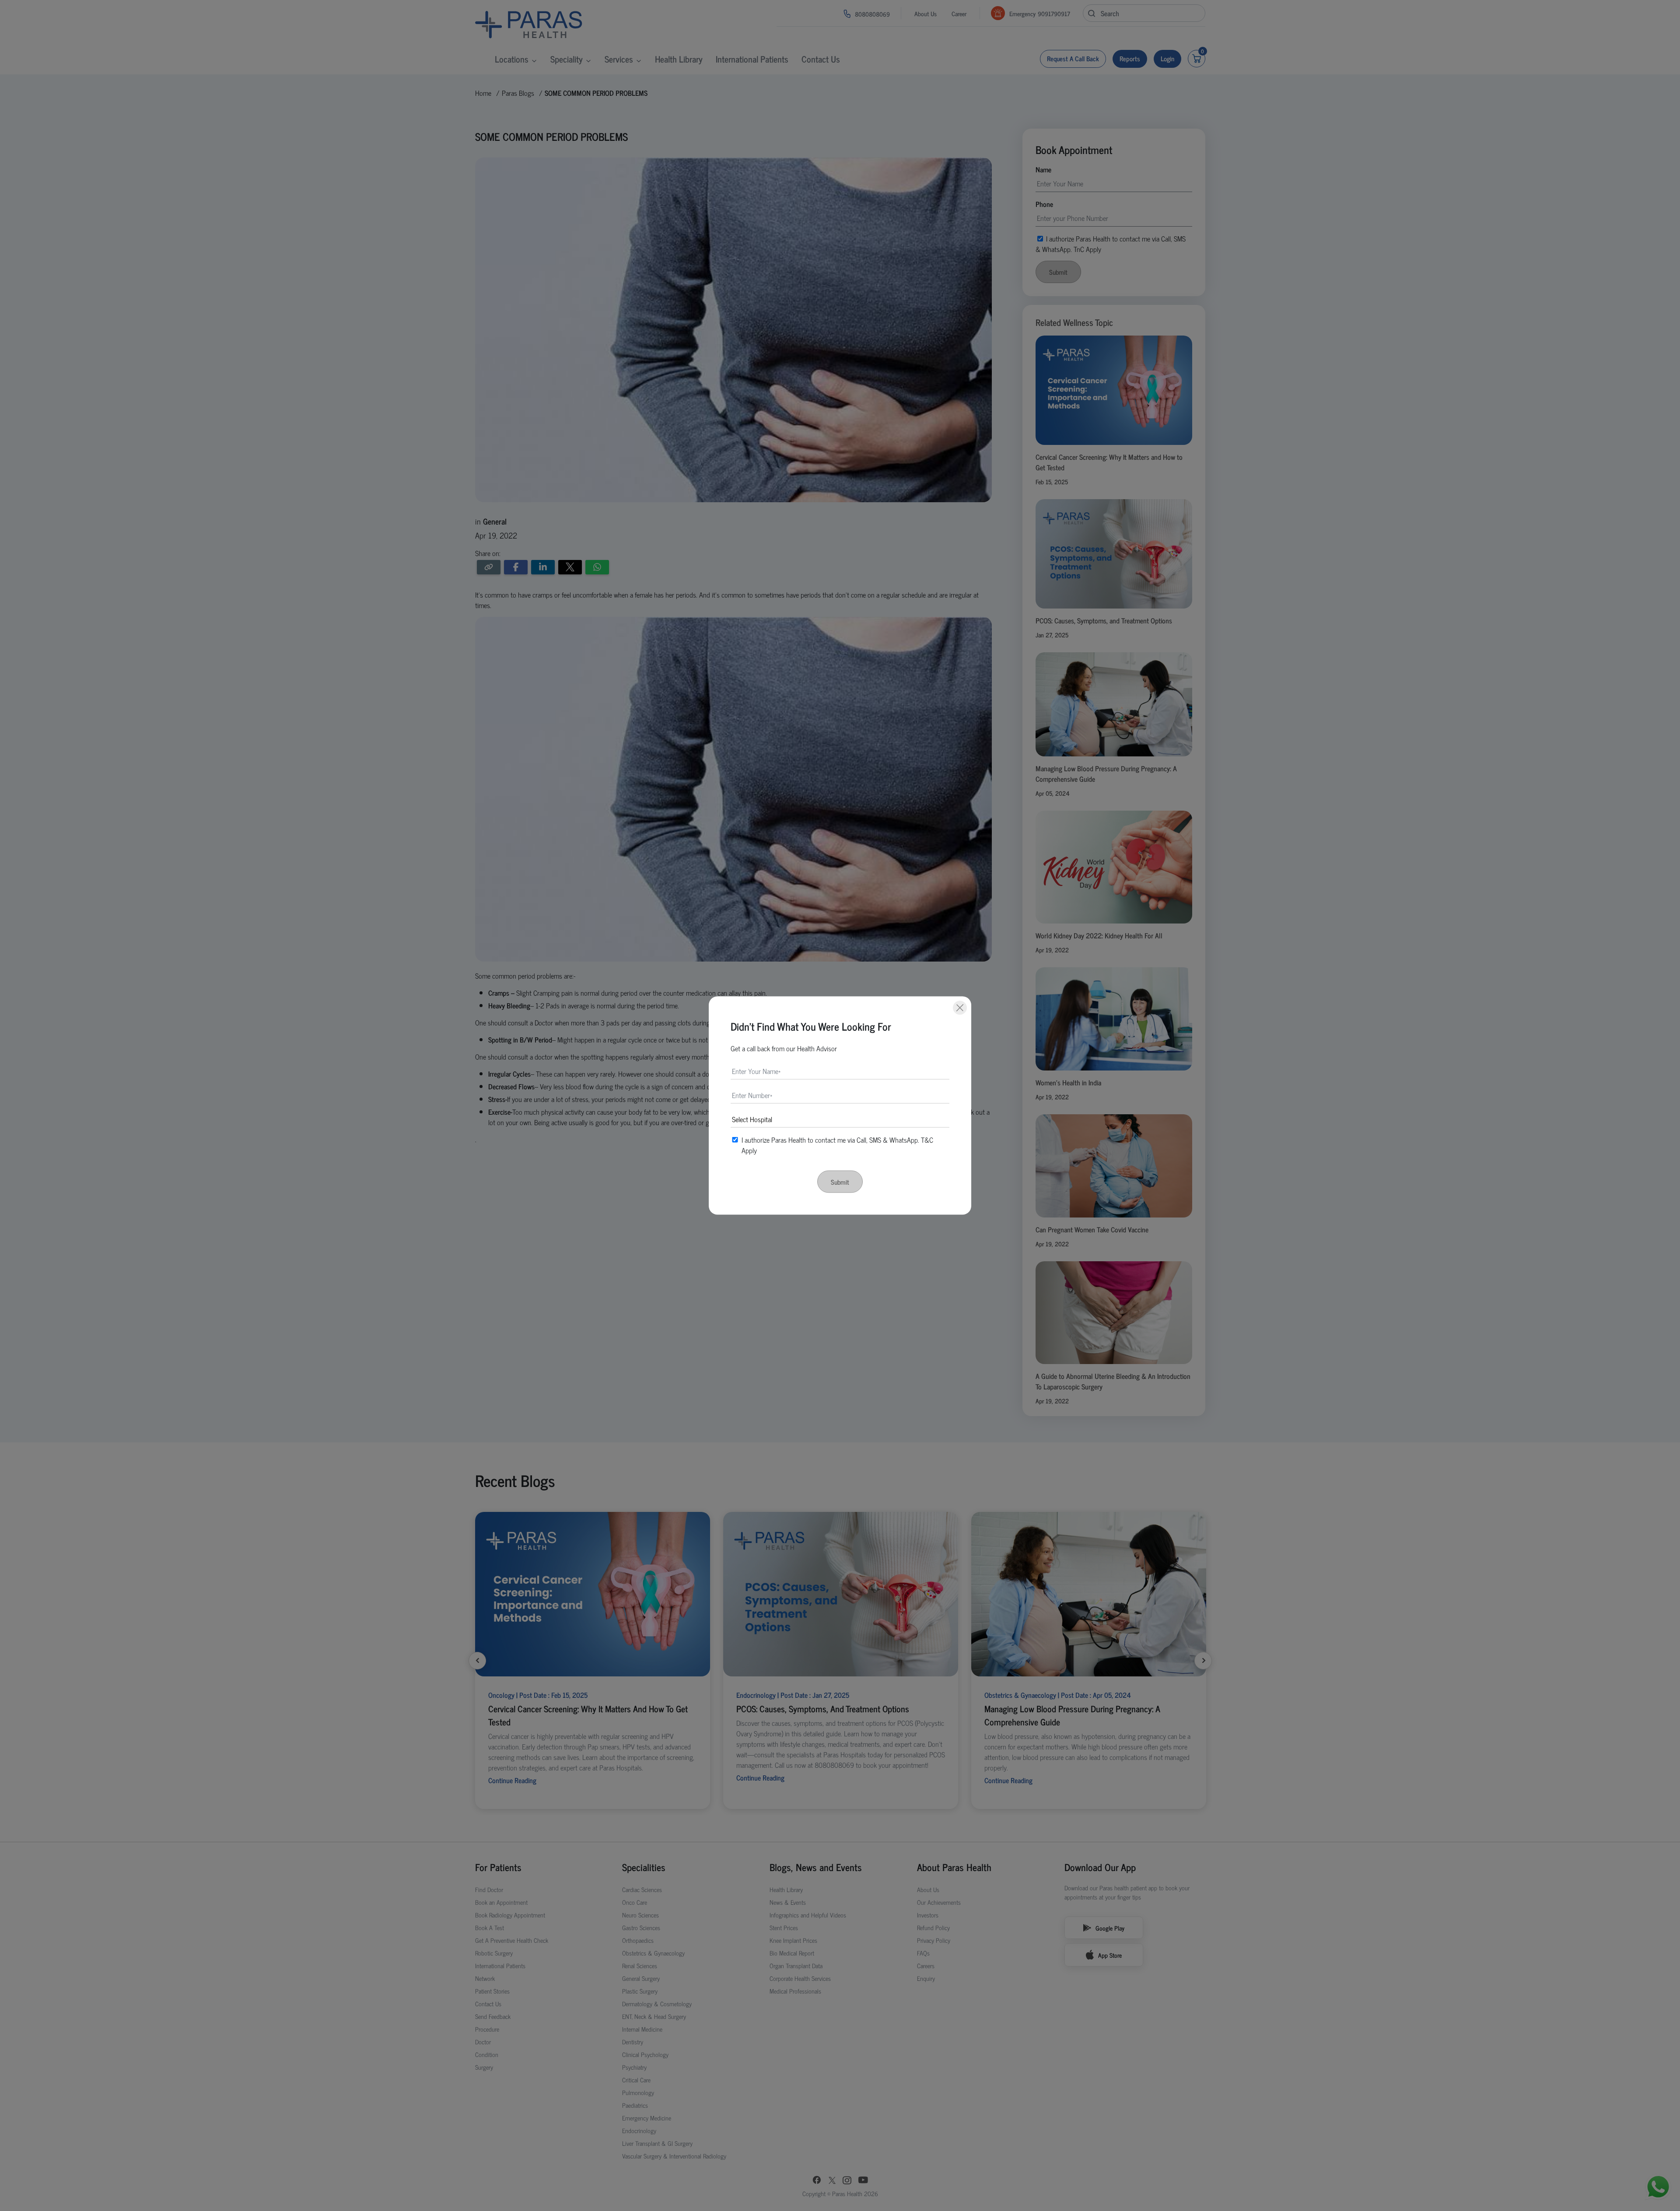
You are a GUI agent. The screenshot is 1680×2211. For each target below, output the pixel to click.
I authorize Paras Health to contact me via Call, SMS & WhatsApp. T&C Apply (837, 1145)
